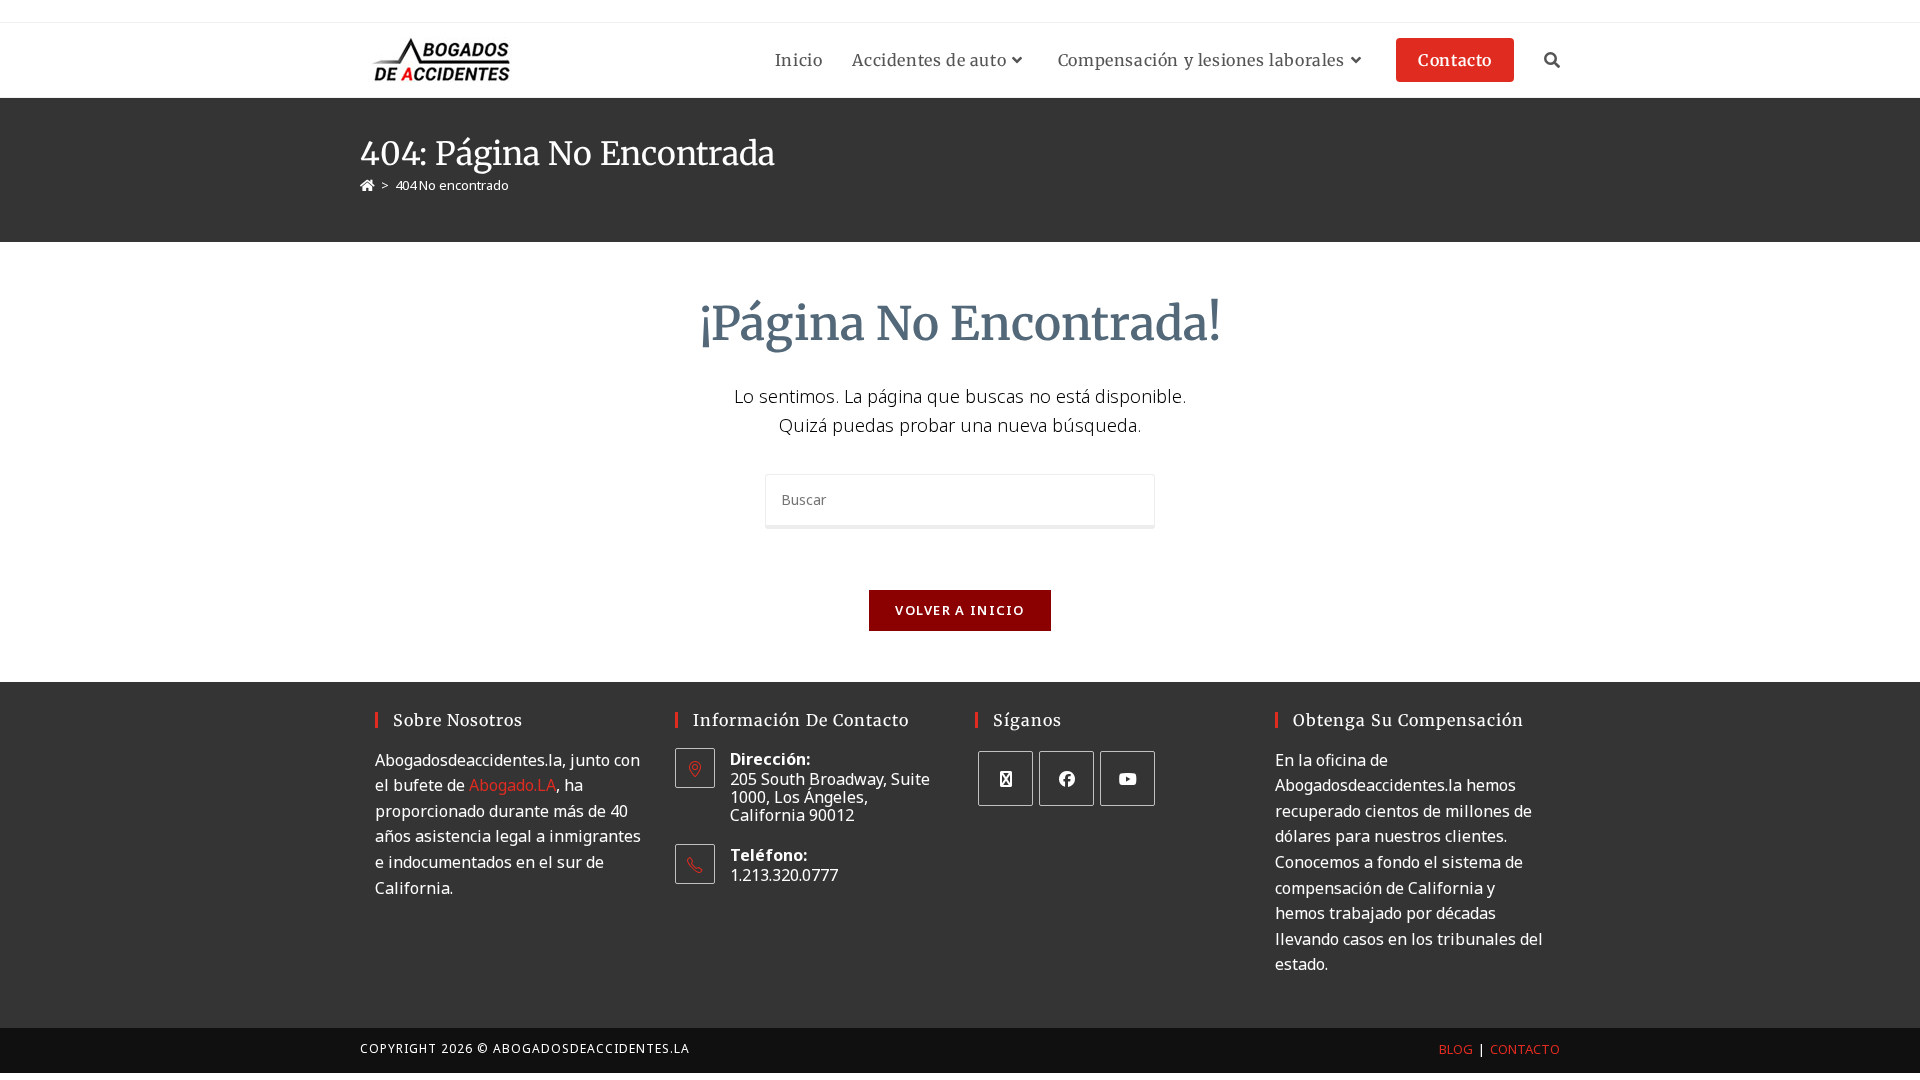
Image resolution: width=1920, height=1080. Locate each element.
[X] (1005, 778)
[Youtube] (1127, 778)
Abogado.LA (512, 785)
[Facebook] (1066, 778)
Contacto (1525, 1049)
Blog (1456, 1049)
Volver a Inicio (960, 610)
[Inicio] (367, 185)
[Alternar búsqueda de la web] (1552, 60)
